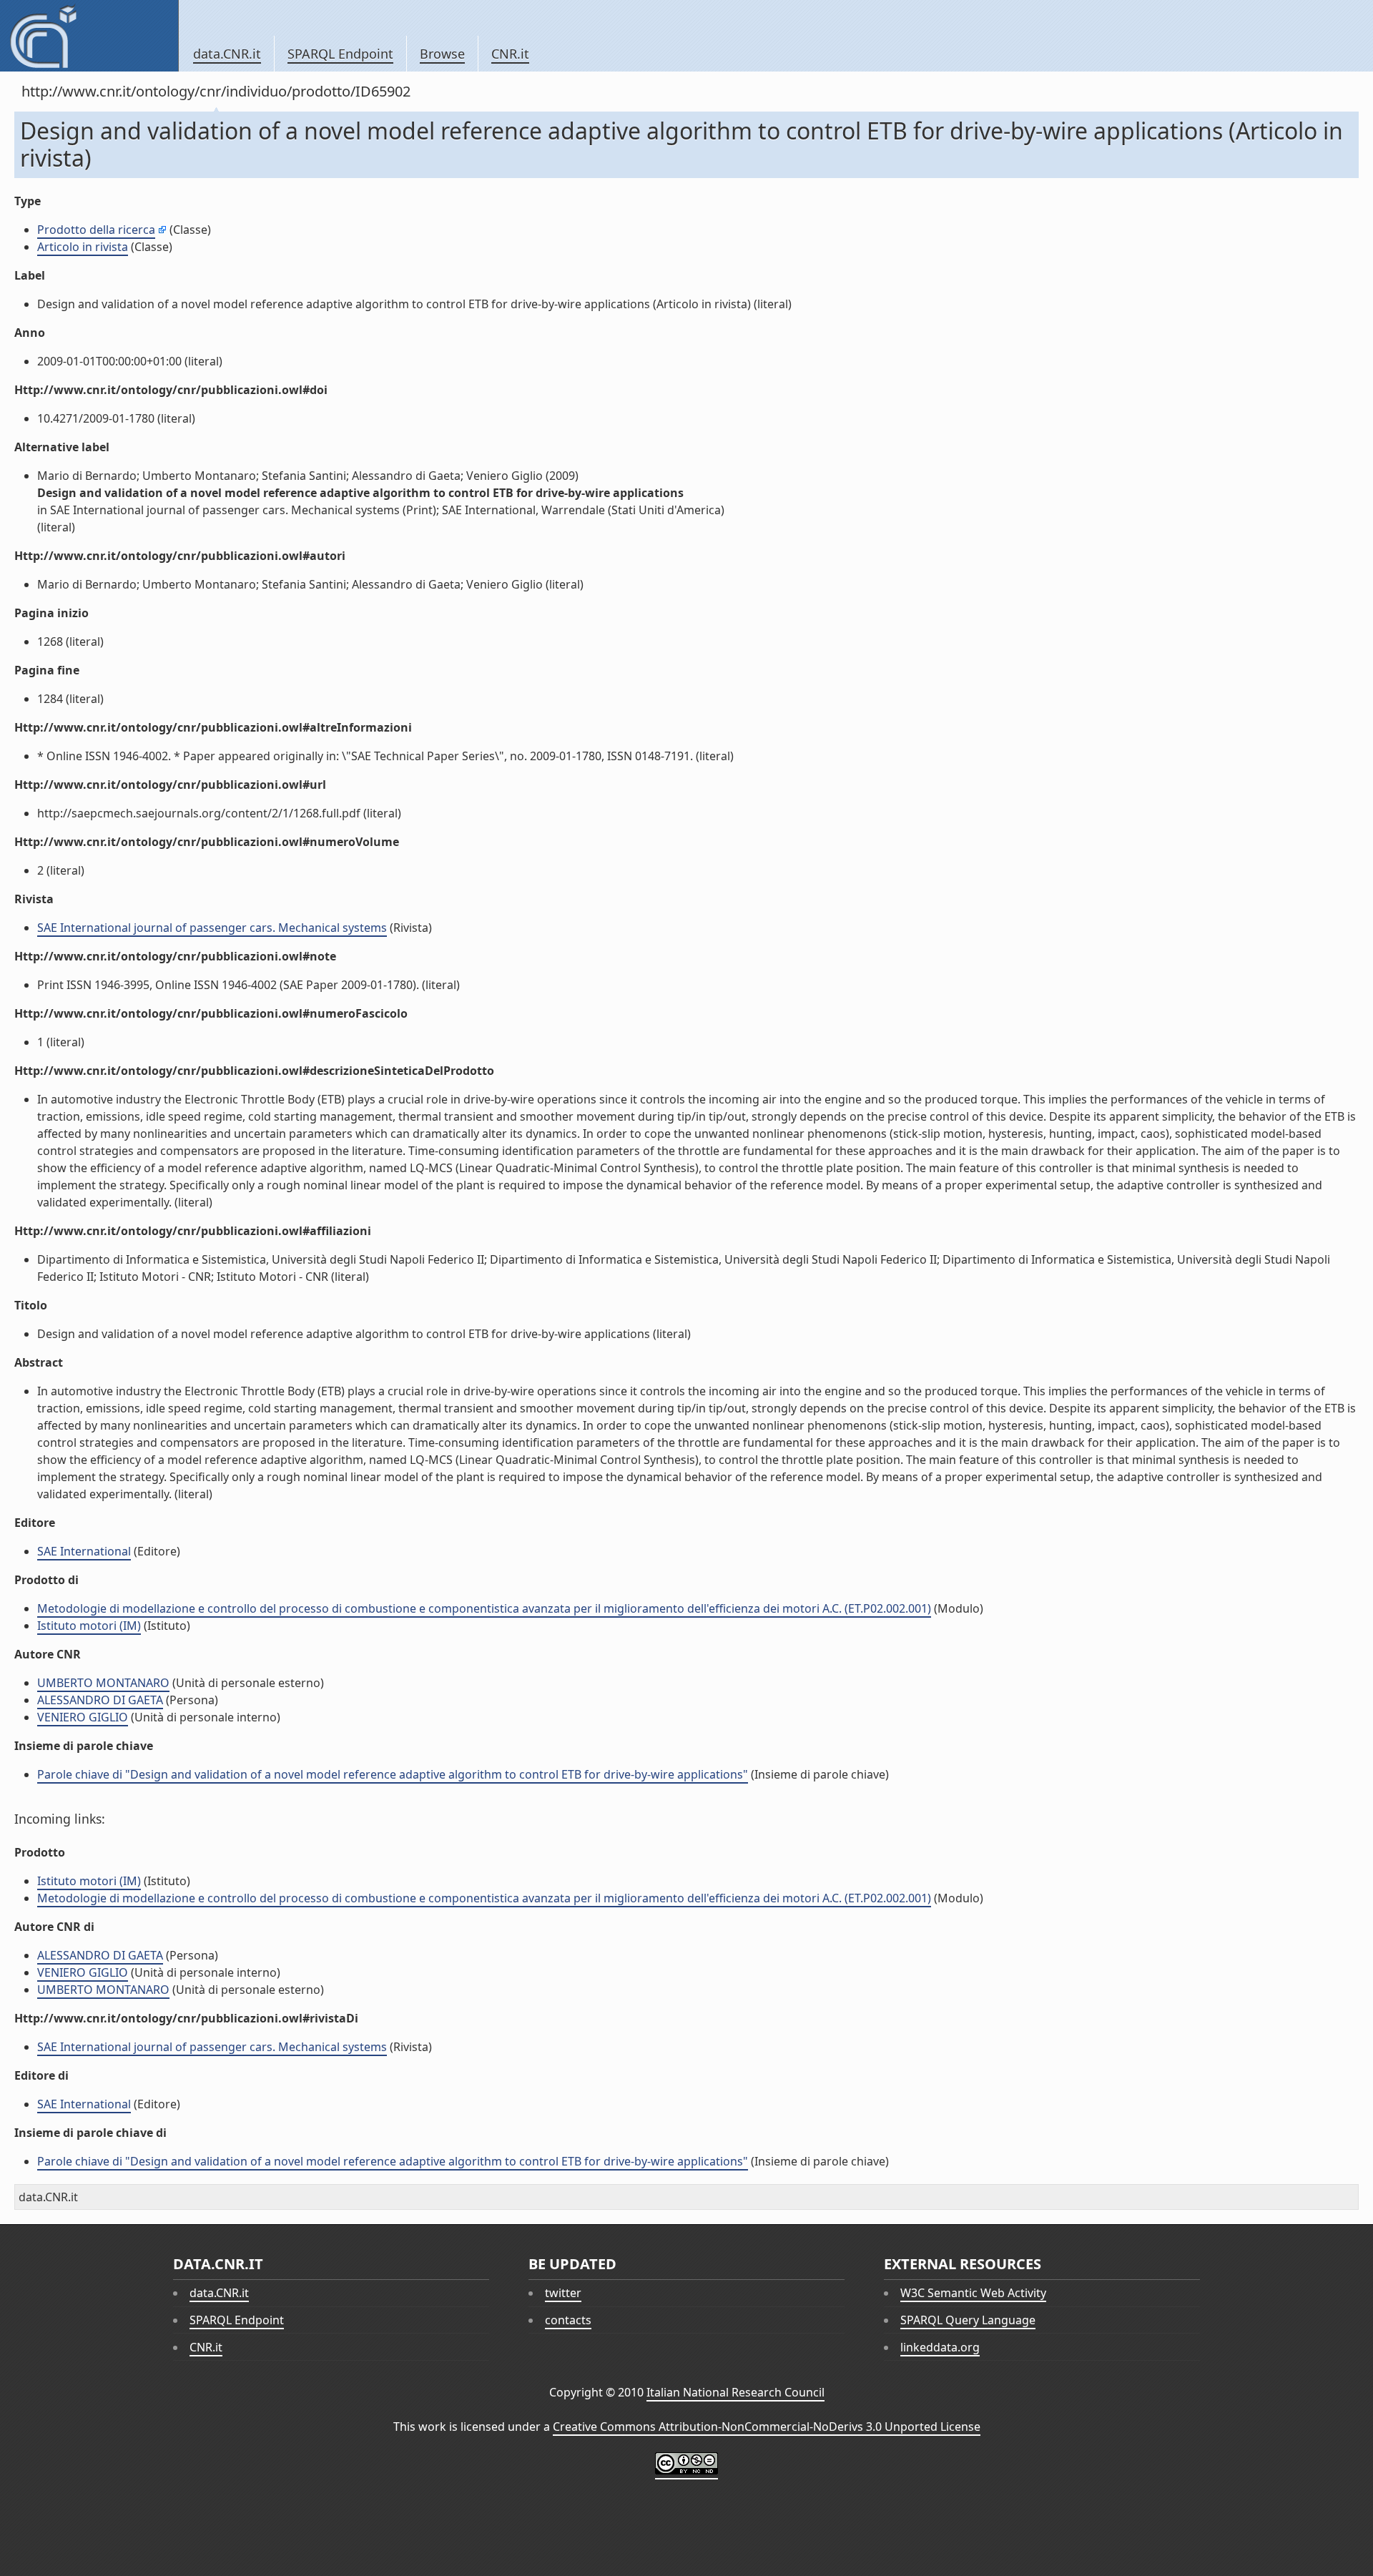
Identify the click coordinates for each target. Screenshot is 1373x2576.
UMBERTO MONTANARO (103, 1683)
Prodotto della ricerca (96, 230)
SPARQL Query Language (968, 2320)
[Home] (89, 36)
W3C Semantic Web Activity (973, 2293)
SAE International (84, 1551)
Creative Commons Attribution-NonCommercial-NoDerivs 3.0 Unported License (767, 2427)
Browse (442, 54)
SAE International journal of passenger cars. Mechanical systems (212, 928)
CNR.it (510, 54)
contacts (568, 2320)
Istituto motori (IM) (89, 1626)
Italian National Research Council (735, 2392)
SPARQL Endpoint (340, 54)
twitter (563, 2293)
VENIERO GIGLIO (83, 1717)
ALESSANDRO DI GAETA (100, 1700)
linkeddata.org (940, 2347)
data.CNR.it (227, 54)
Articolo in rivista (83, 247)
